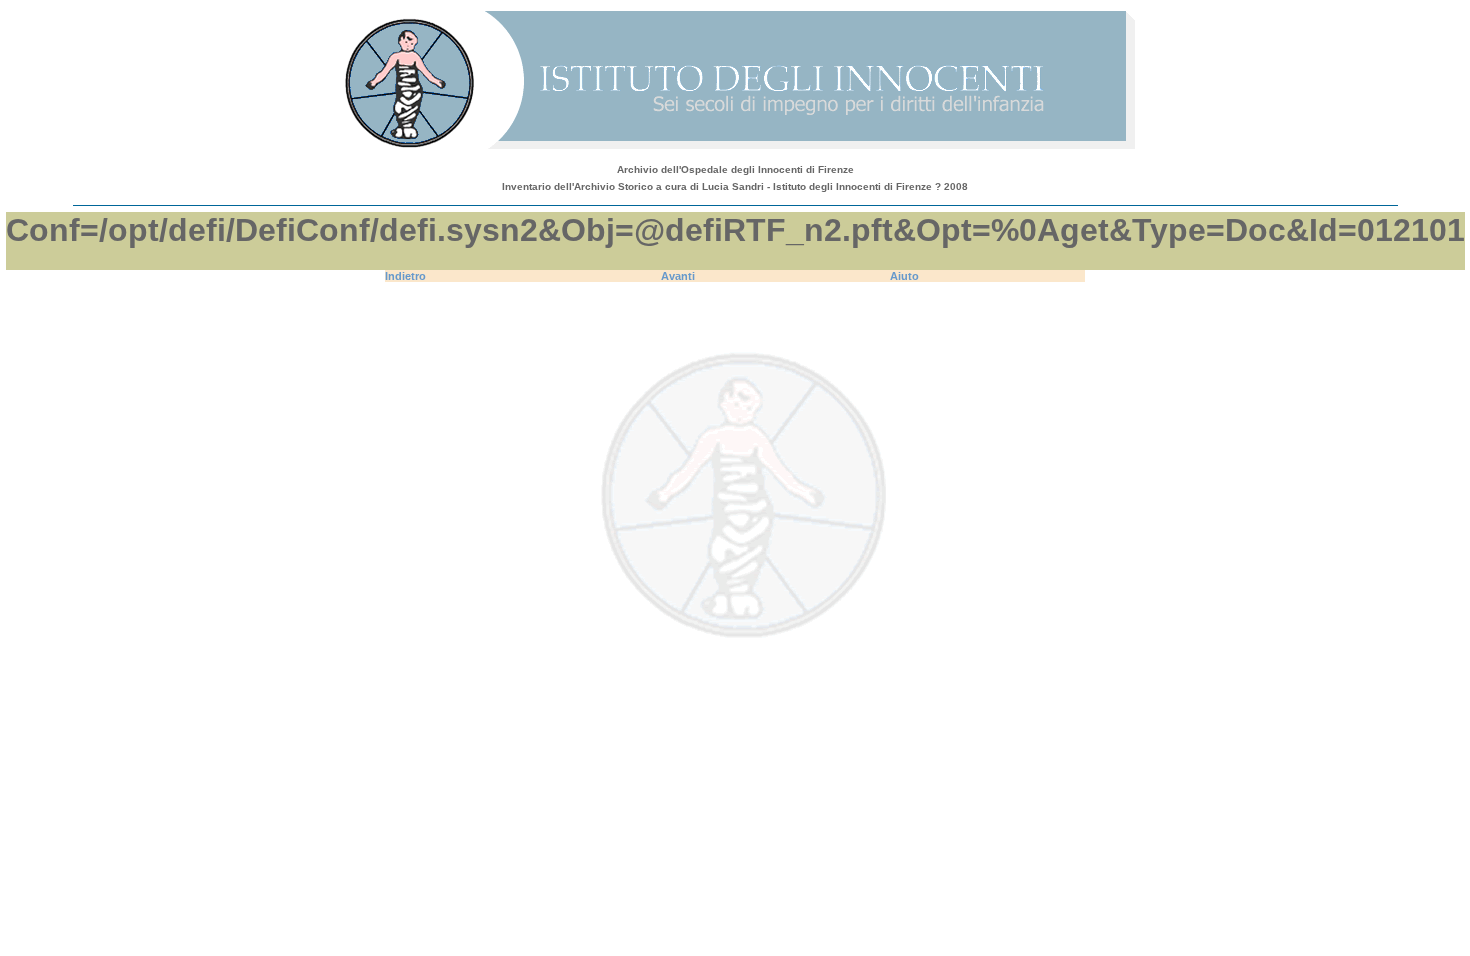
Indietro (405, 276)
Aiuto (904, 276)
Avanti (678, 276)
